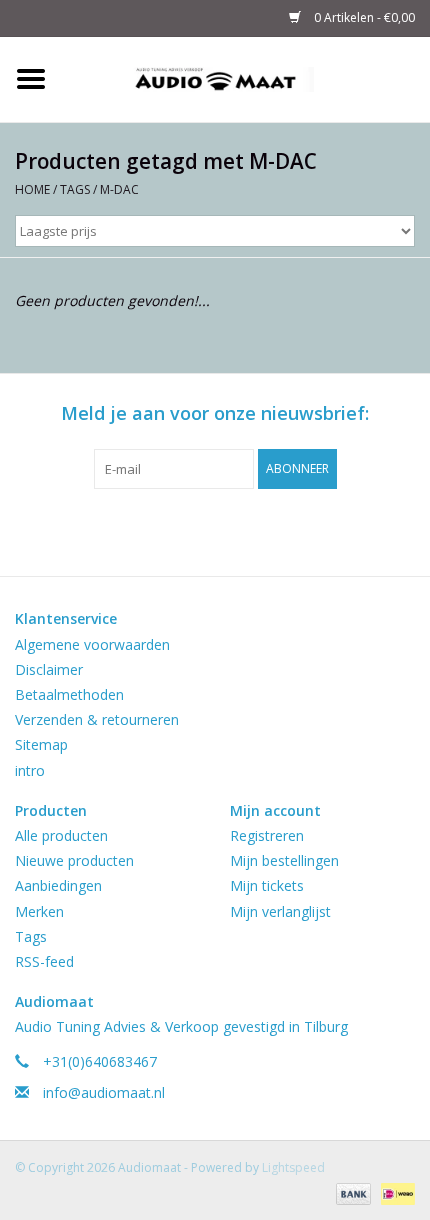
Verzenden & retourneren (97, 719)
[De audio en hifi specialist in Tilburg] (246, 77)
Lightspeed (293, 1167)
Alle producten (61, 835)
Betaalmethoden (69, 694)
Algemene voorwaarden (92, 644)
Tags (75, 189)
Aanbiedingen (58, 885)
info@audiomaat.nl (104, 1092)
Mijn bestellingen (284, 860)
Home (32, 189)
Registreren (267, 835)
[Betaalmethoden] (351, 1192)
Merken (39, 911)
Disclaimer (49, 669)
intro (30, 770)
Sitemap (41, 744)
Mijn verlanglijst (280, 911)
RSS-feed (44, 961)
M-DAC (119, 189)
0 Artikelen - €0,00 (363, 17)
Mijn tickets (267, 885)
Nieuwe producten (74, 860)
